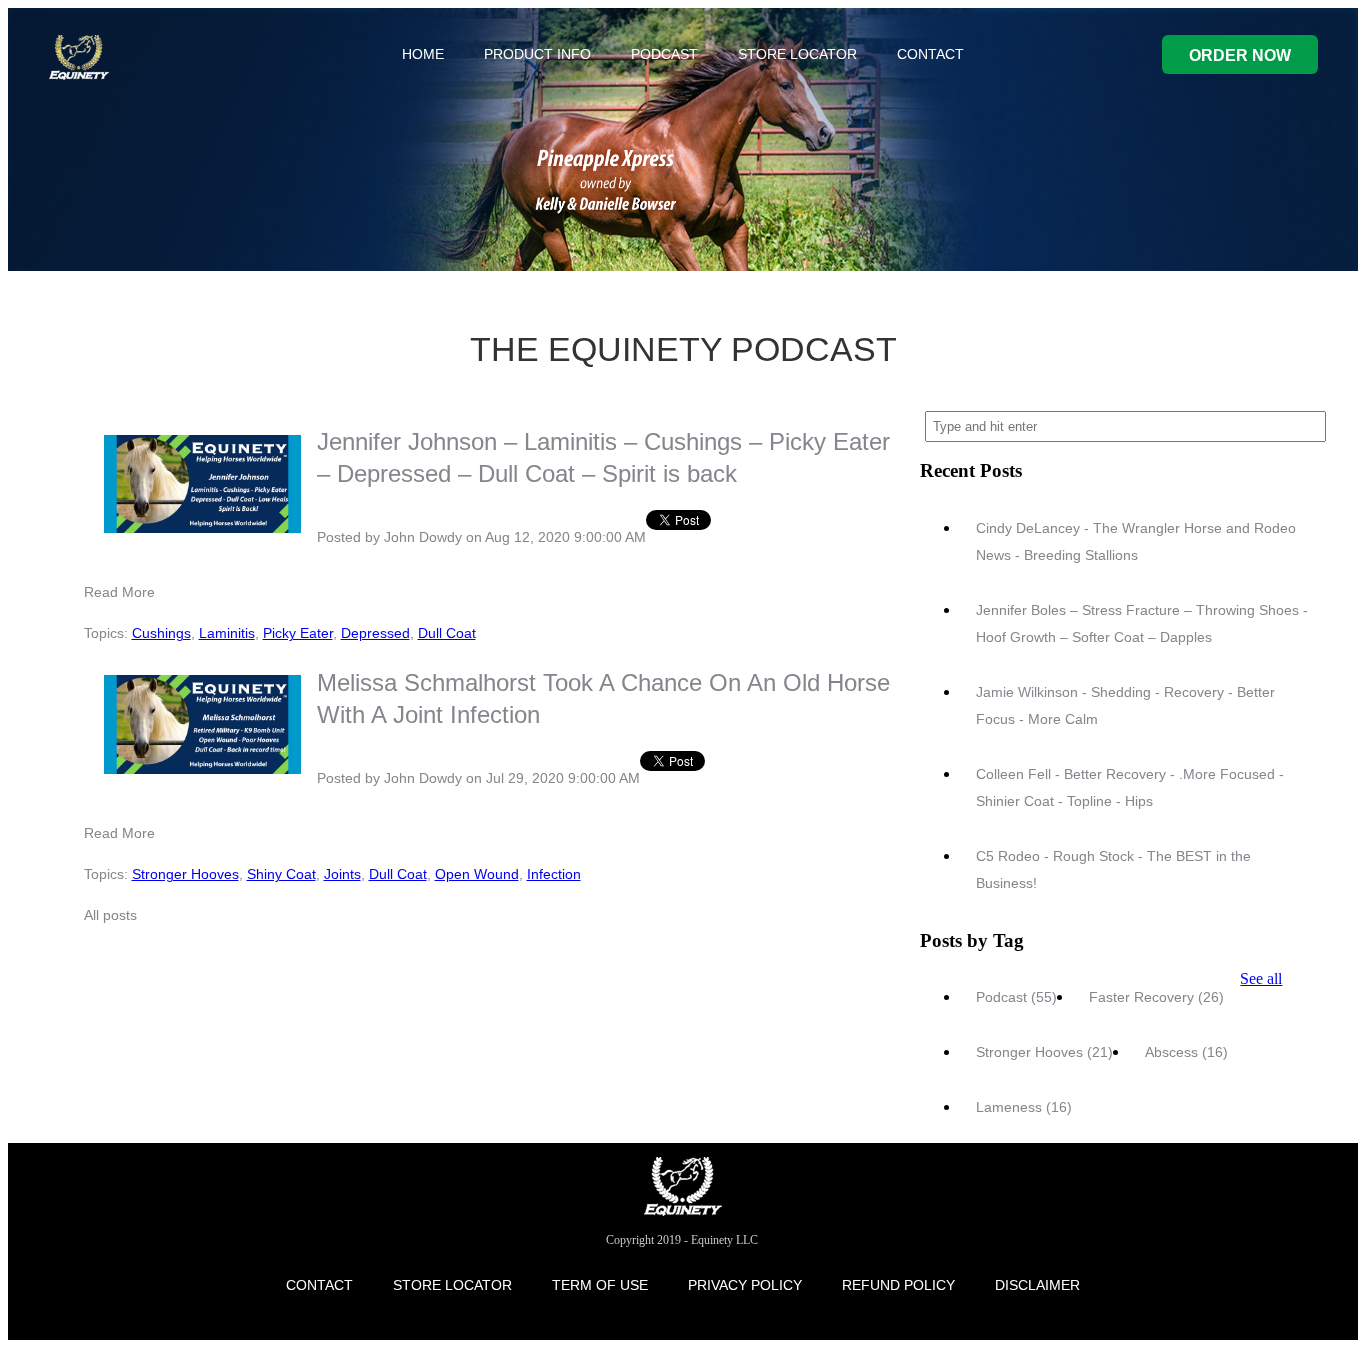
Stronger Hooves (185, 874)
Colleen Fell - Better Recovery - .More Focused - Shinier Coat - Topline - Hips (1130, 787)
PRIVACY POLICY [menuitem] (745, 1285)
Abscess (1186, 1052)
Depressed (375, 633)
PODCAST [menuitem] (664, 54)
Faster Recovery (1156, 997)
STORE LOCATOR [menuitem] (797, 54)
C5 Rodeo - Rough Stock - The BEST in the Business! (1113, 869)
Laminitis (227, 633)
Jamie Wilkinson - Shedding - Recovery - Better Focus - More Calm (1125, 705)
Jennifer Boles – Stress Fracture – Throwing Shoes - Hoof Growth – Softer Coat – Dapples (1142, 623)
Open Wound (477, 874)
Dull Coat (447, 633)
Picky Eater (298, 633)
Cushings (161, 633)
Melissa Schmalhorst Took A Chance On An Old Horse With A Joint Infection (603, 698)
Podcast (1016, 997)
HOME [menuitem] (423, 54)
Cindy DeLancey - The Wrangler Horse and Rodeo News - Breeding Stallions (1136, 541)
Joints (342, 874)
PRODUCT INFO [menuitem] (537, 54)
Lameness (1024, 1107)
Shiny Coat (281, 874)
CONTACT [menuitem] (930, 54)
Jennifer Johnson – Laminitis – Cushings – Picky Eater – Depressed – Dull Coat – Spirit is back (603, 457)
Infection (554, 874)
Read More (119, 592)
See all (1261, 978)
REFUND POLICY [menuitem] (898, 1285)
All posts (110, 915)
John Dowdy (423, 537)
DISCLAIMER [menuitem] (1037, 1285)
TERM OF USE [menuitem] (600, 1285)
